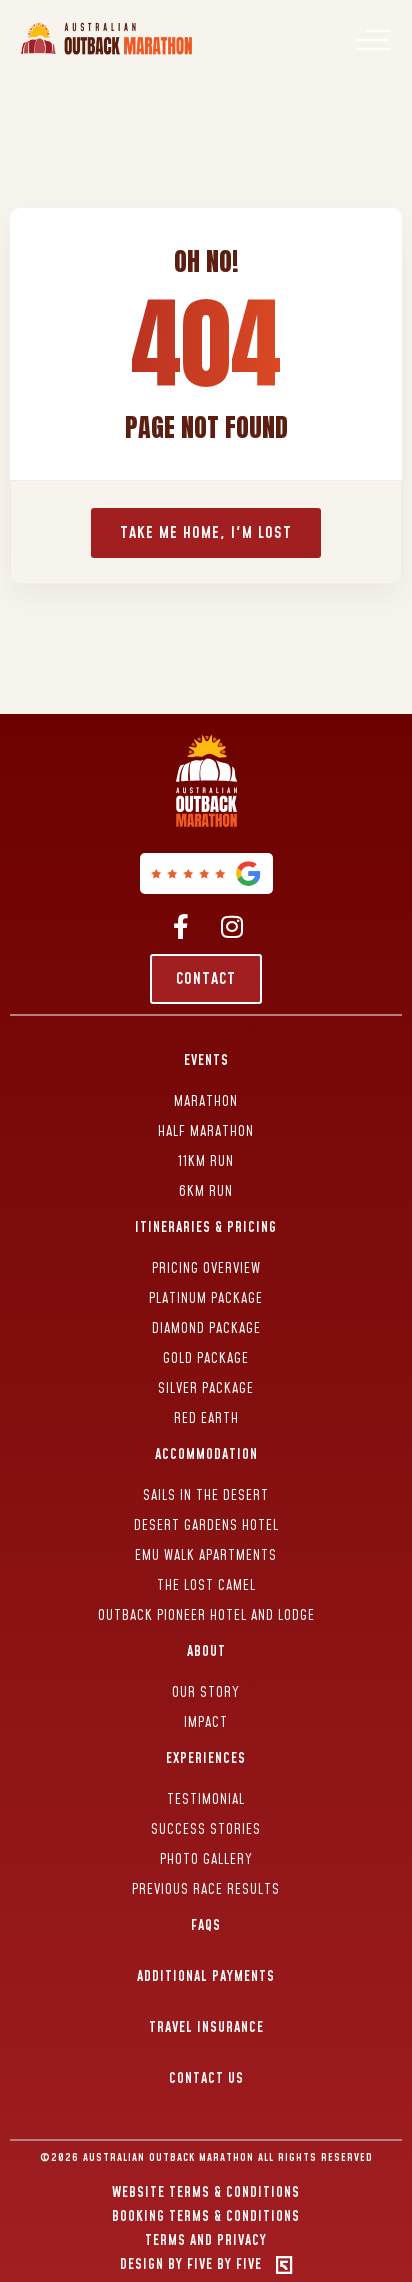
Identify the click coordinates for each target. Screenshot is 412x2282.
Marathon (206, 1102)
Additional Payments (206, 1977)
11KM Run (206, 1162)
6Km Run (206, 1192)
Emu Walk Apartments (206, 1556)
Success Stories (206, 1830)
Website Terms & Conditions (206, 2193)
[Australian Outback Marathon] (108, 55)
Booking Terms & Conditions (206, 2217)
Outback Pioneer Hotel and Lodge (206, 1616)
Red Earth (206, 1419)
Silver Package (206, 1389)
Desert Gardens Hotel (206, 1526)
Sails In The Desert (206, 1496)
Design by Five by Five (191, 2265)
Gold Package (206, 1359)
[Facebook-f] (180, 926)
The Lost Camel (206, 1586)
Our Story (206, 1693)
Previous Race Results (206, 1890)
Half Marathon (206, 1132)
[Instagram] (231, 926)
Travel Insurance (206, 2028)
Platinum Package (206, 1299)
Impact (206, 1723)
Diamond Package (206, 1329)
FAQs (206, 1926)
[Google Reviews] (206, 873)
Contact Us (206, 2079)
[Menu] (373, 40)
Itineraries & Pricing (206, 1228)
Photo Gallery (206, 1860)
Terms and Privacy (206, 2241)
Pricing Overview (206, 1269)
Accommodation (206, 1455)
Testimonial (206, 1800)
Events (206, 1061)
